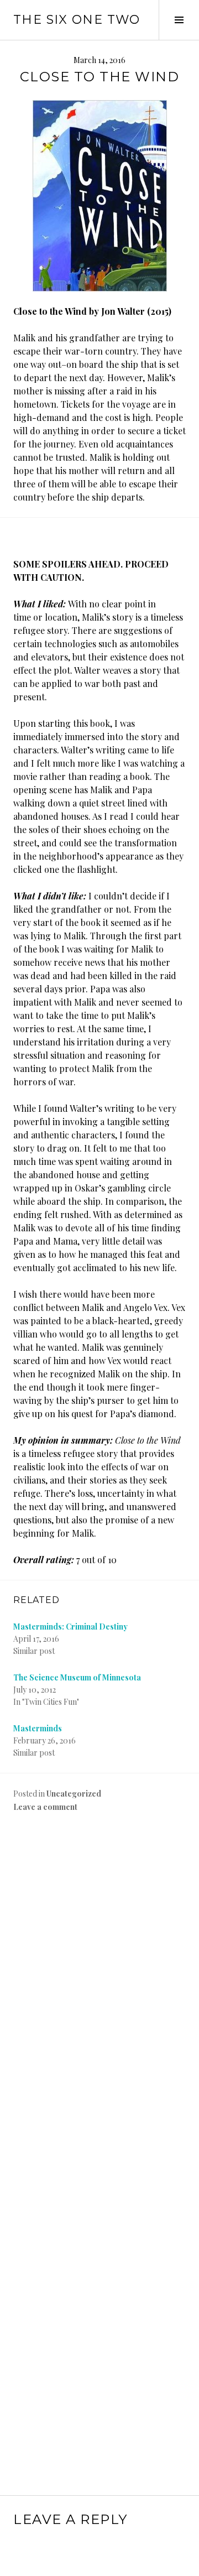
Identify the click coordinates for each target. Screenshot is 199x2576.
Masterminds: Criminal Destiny (70, 1627)
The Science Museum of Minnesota (77, 1677)
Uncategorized (74, 1794)
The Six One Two (77, 20)
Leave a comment (45, 1807)
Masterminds (38, 1728)
